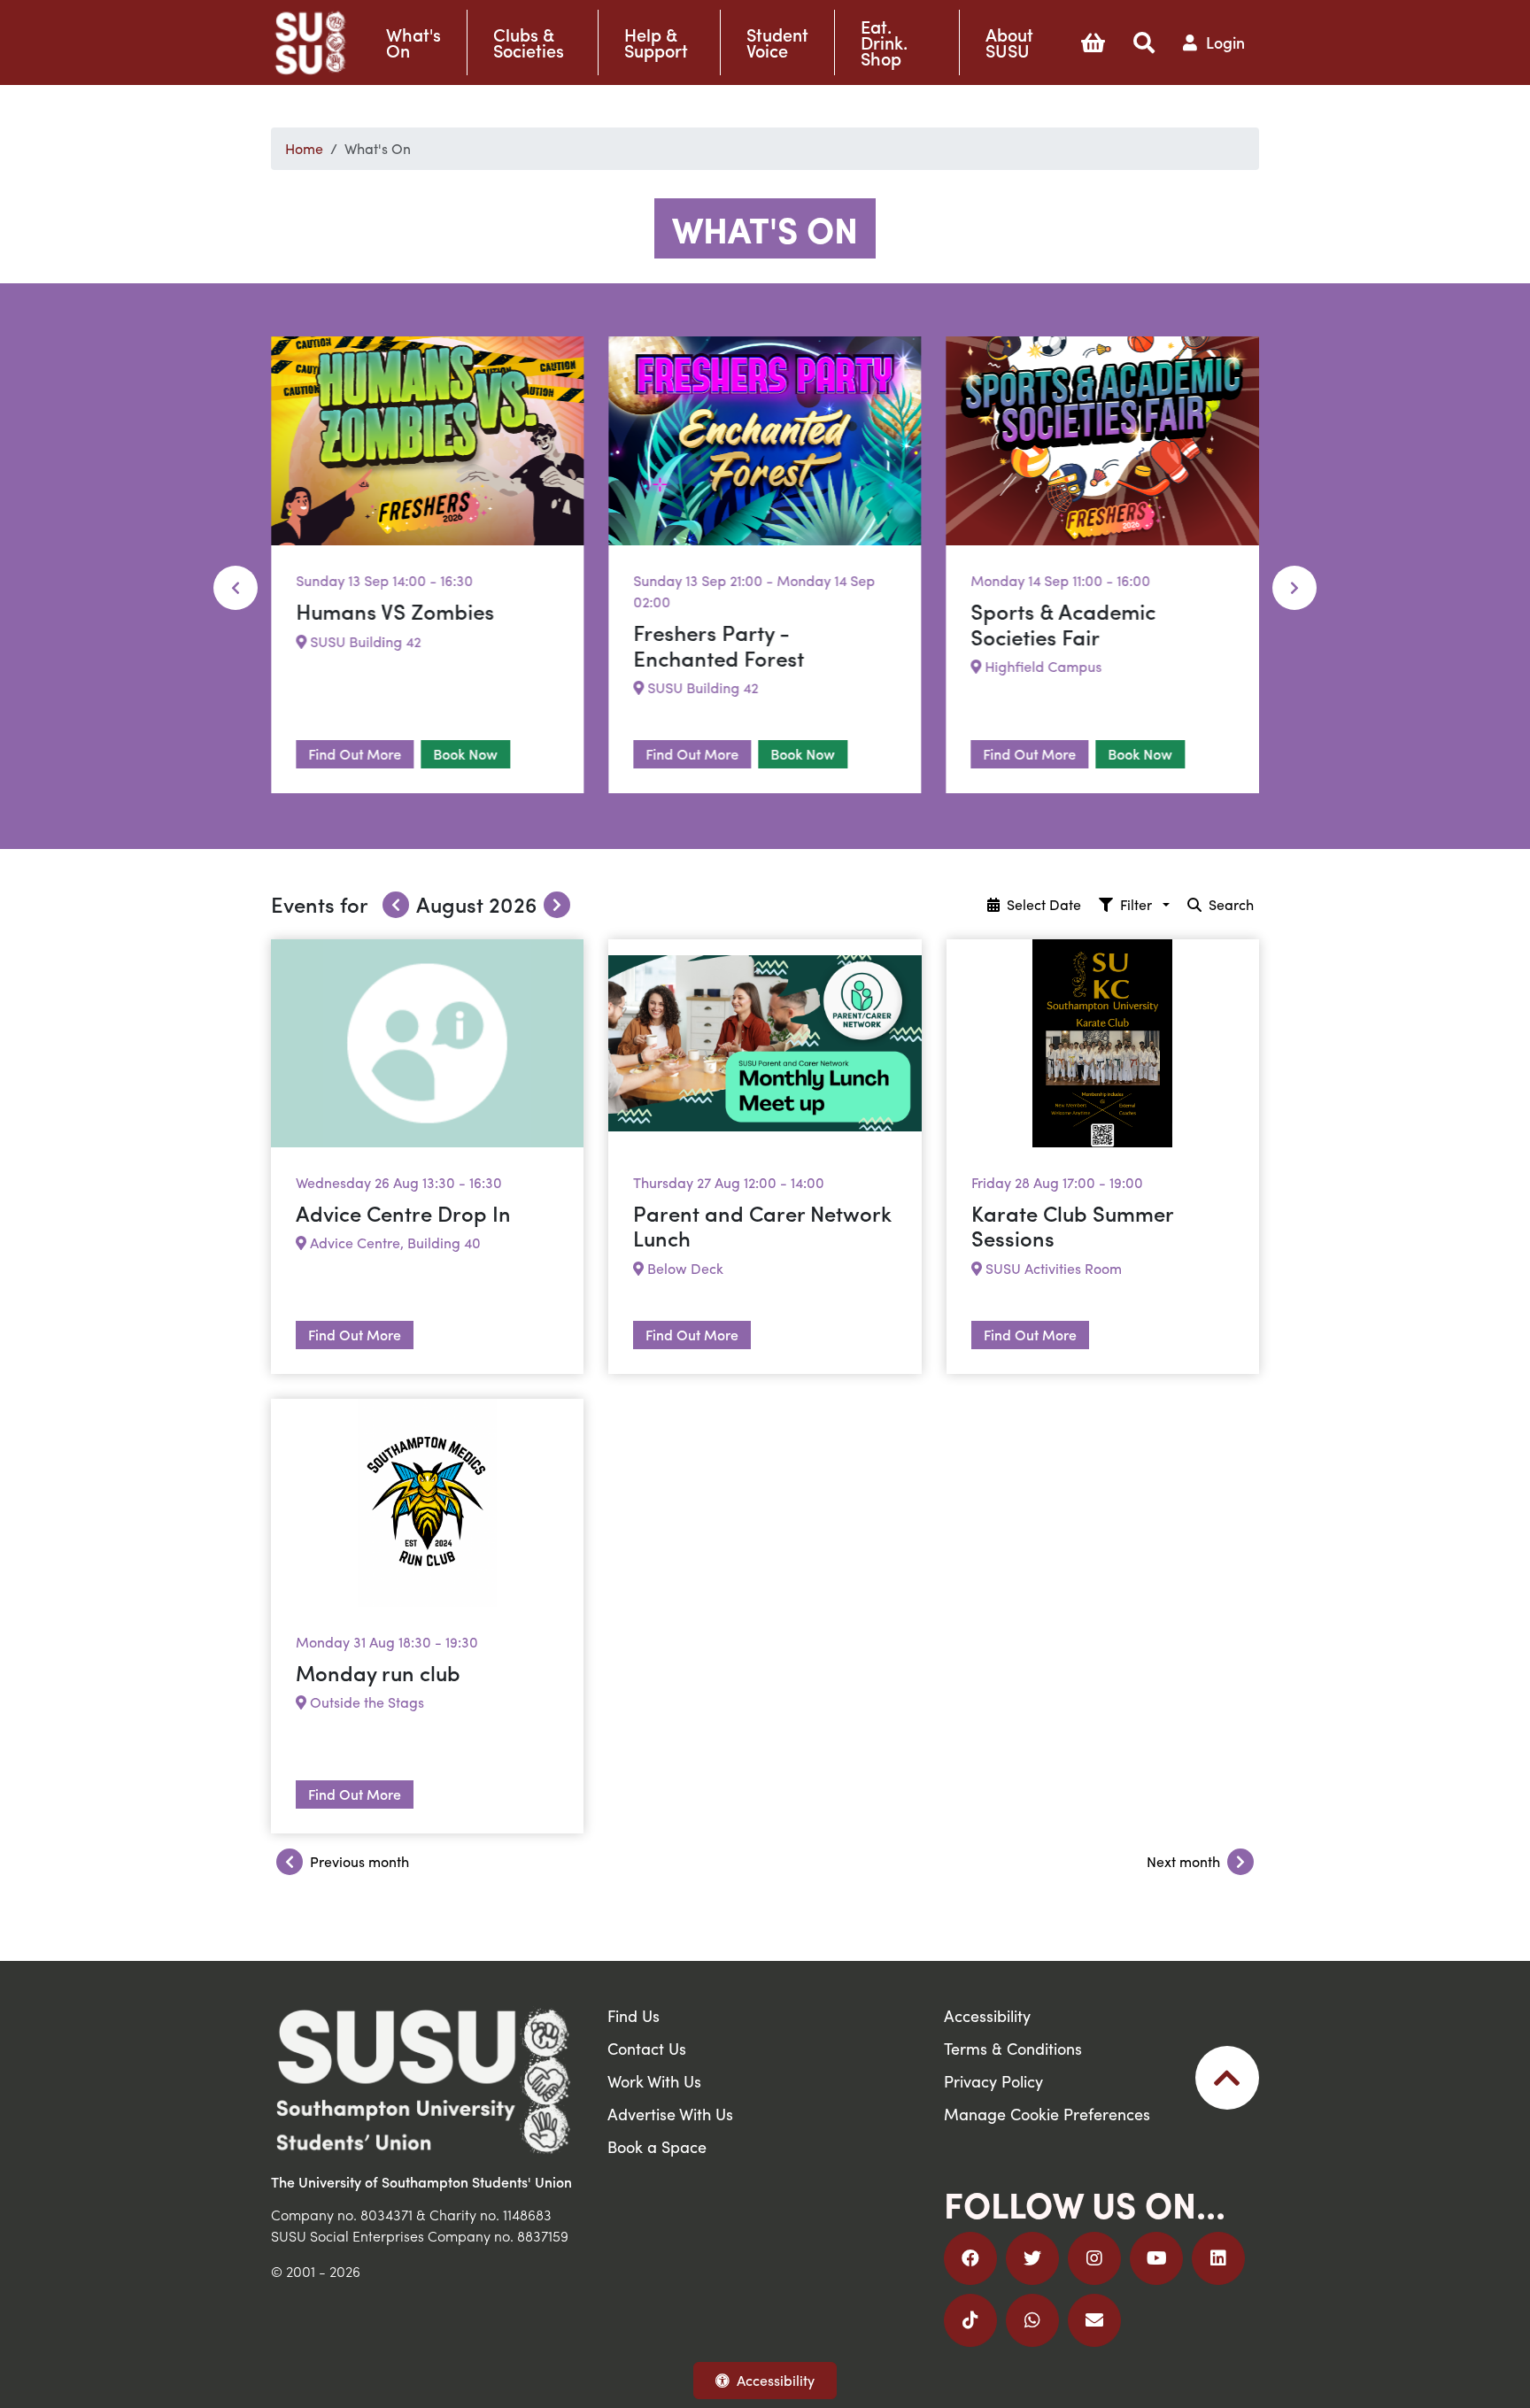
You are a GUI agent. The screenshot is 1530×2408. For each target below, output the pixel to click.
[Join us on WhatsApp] (1032, 2320)
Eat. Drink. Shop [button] (884, 42)
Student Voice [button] (777, 42)
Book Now (465, 754)
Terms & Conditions (1013, 2048)
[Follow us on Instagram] (1094, 2258)
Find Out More (355, 754)
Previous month (359, 1861)
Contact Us (647, 2048)
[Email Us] (1094, 2320)
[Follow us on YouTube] (1156, 2258)
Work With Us (654, 2081)
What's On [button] (413, 42)
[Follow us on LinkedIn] (1218, 2258)
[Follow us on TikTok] (970, 2320)
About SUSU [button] (1009, 42)
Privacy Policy (993, 2081)
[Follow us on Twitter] (1032, 2258)
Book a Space (657, 2146)
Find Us (634, 2015)
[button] (1093, 42)
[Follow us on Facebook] (970, 2258)
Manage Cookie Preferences (1047, 2114)
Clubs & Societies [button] (529, 42)
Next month (1183, 1861)
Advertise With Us (670, 2114)
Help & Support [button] (656, 42)
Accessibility (776, 2380)
